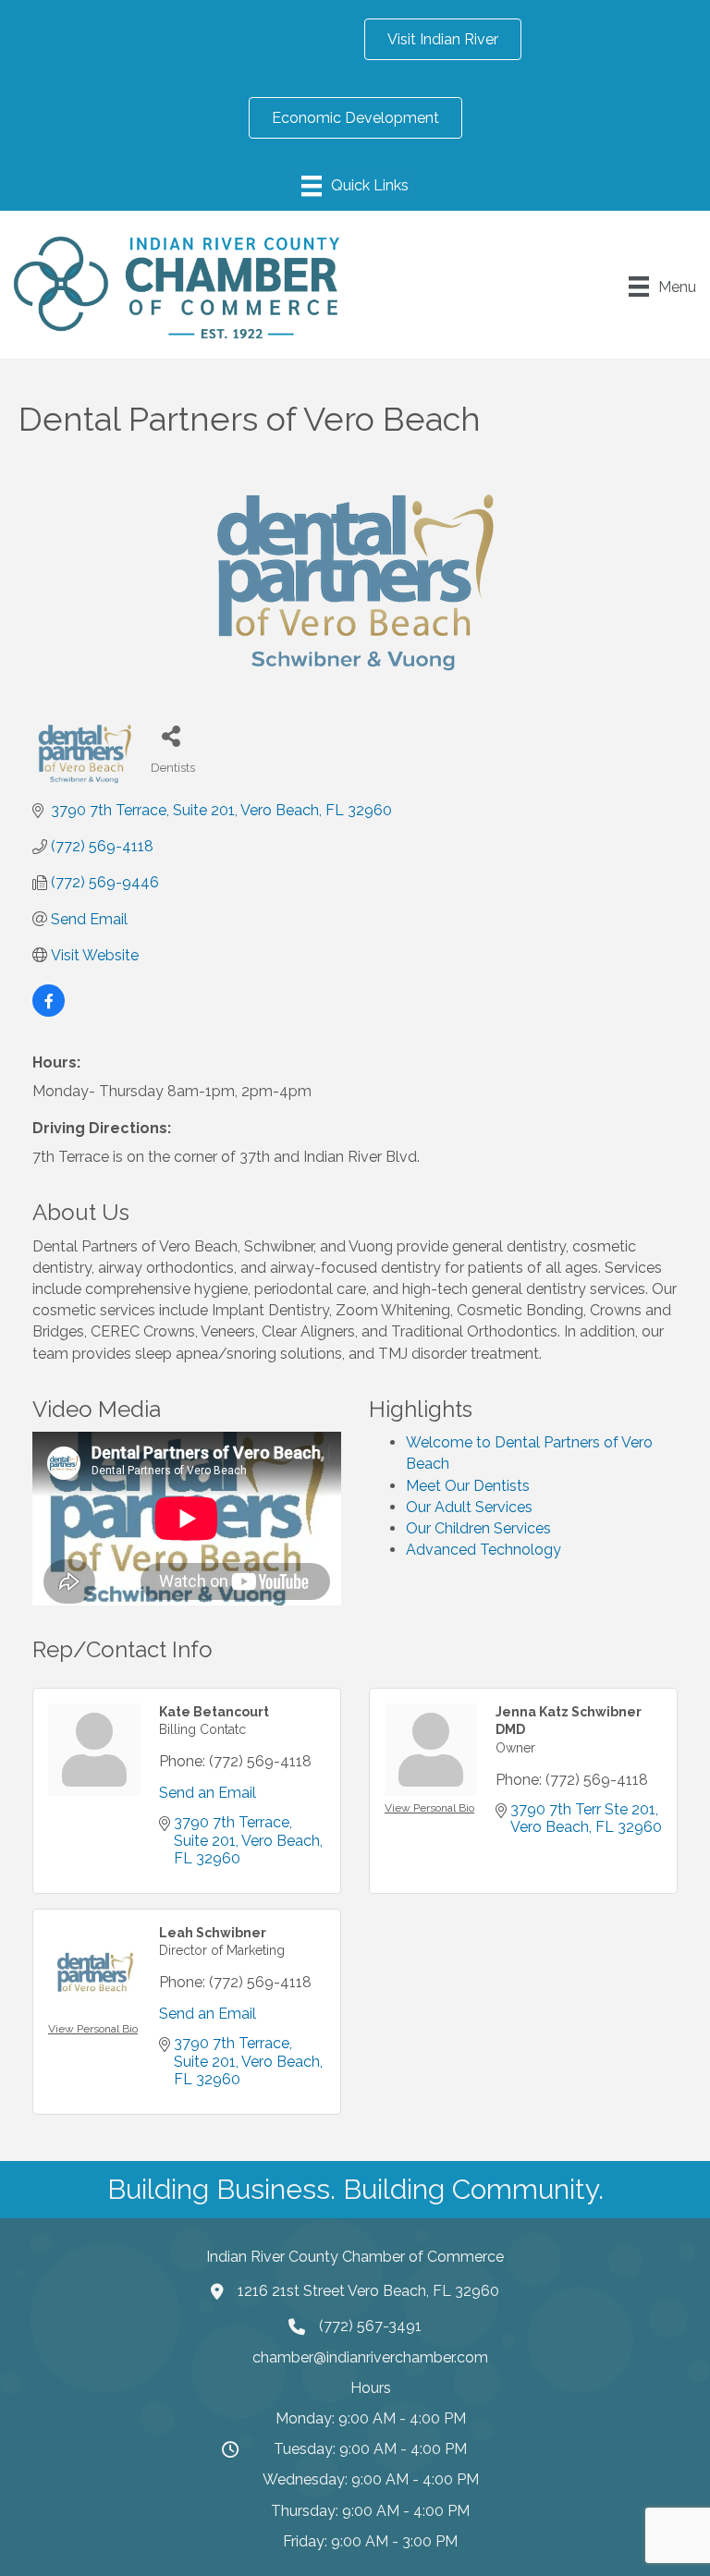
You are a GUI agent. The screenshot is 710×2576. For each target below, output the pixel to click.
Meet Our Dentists (468, 1486)
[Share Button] (171, 735)
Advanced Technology (484, 1550)
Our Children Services (478, 1528)
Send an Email (208, 1793)
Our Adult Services (469, 1507)
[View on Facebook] (49, 1012)
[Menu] (355, 186)
